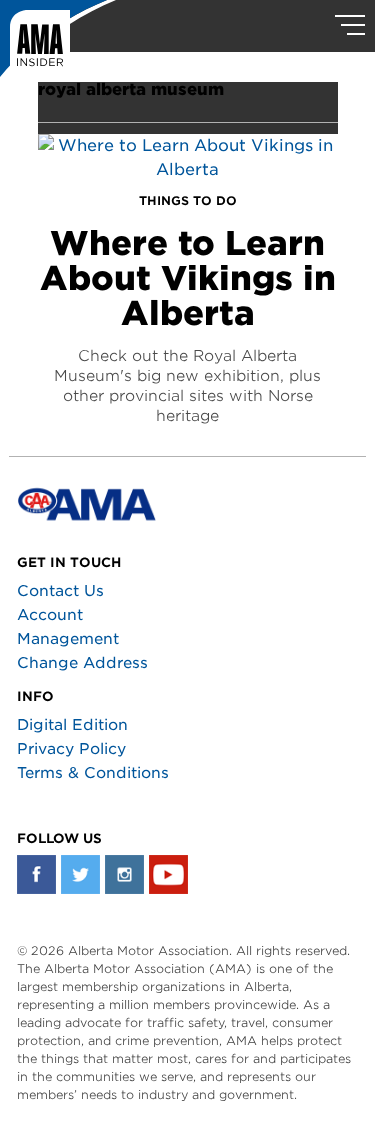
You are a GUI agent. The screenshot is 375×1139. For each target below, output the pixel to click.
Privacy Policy (71, 749)
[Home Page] (58, 45)
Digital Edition (72, 725)
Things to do (188, 200)
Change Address (82, 663)
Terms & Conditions (93, 773)
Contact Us (60, 591)
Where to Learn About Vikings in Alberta (188, 278)
